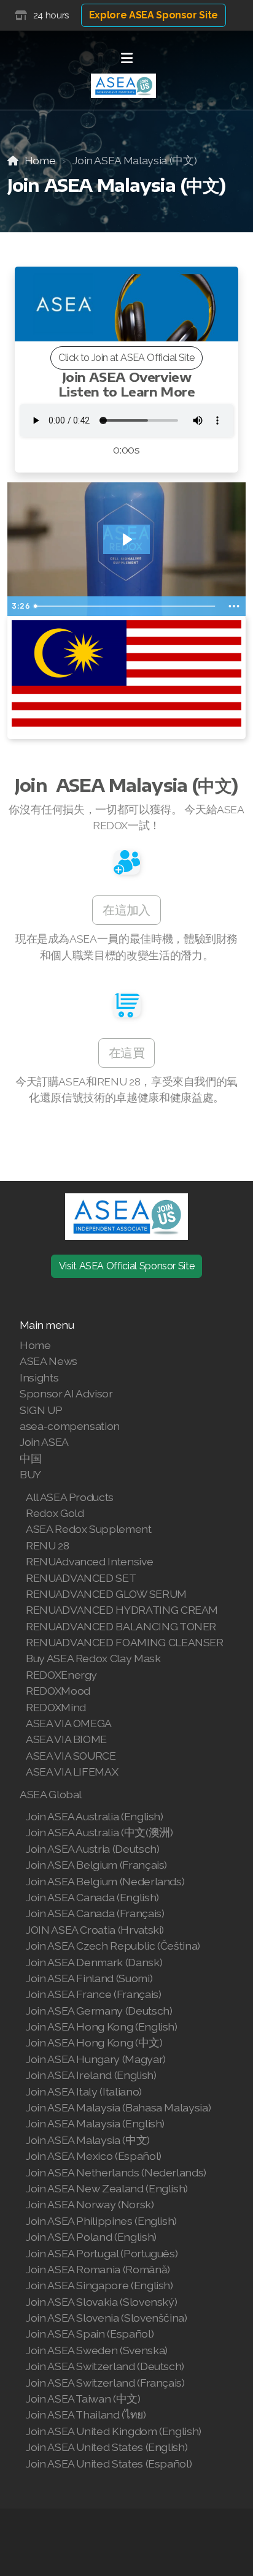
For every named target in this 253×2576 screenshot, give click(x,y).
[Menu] (126, 58)
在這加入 (126, 910)
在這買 (126, 1053)
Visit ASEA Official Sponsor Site (127, 1266)
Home (40, 160)
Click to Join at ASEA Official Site (126, 358)
